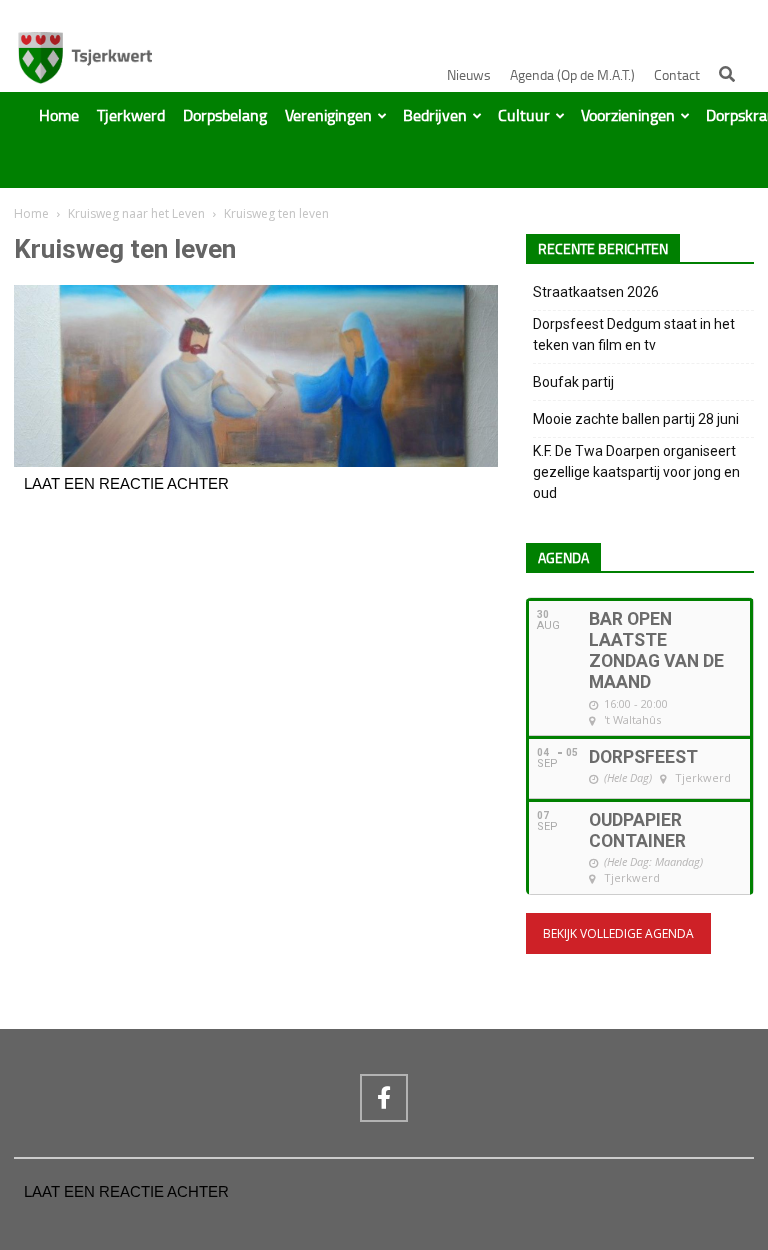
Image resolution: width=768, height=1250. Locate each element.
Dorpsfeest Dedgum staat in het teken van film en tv (634, 334)
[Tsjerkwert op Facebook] (384, 1098)
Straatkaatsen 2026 (596, 292)
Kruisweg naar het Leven (136, 213)
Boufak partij (573, 382)
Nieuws (469, 75)
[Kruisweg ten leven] (256, 462)
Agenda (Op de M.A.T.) (572, 75)
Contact (677, 75)
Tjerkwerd (131, 116)
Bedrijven (435, 116)
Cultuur (524, 116)
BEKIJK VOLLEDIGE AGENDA (618, 933)
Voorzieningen (628, 116)
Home (59, 116)
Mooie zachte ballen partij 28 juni (636, 419)
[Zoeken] (727, 74)
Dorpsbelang (225, 116)
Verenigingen (328, 116)
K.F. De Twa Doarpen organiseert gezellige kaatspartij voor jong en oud (636, 472)
